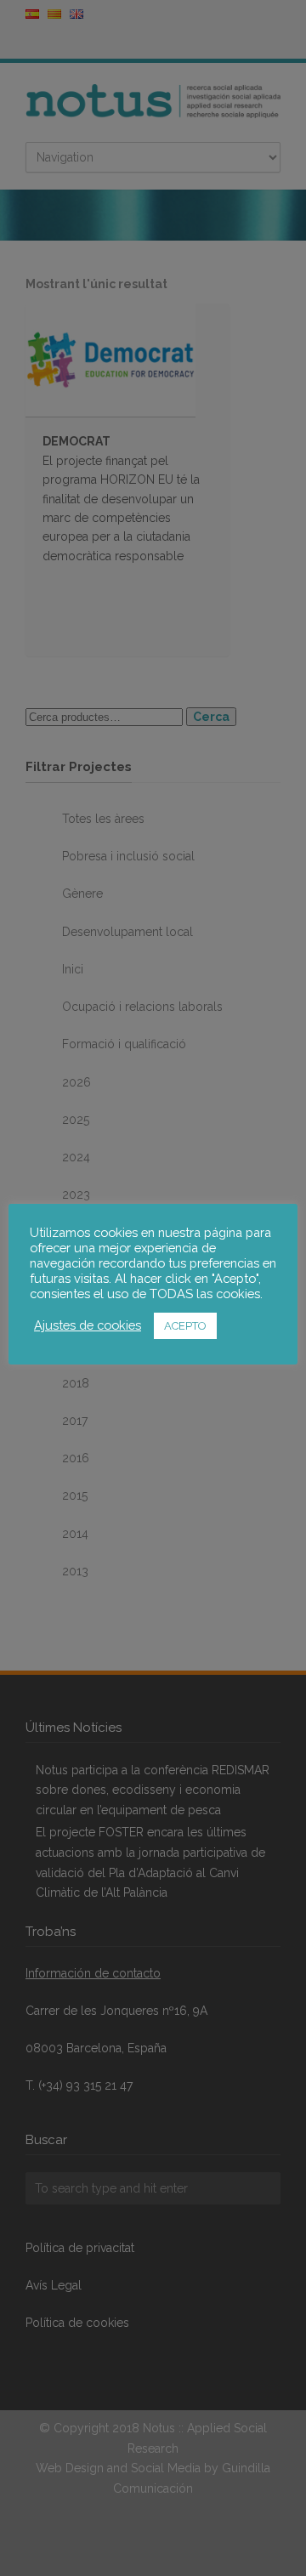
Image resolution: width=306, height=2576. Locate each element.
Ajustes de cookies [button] (88, 1325)
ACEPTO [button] (185, 1326)
